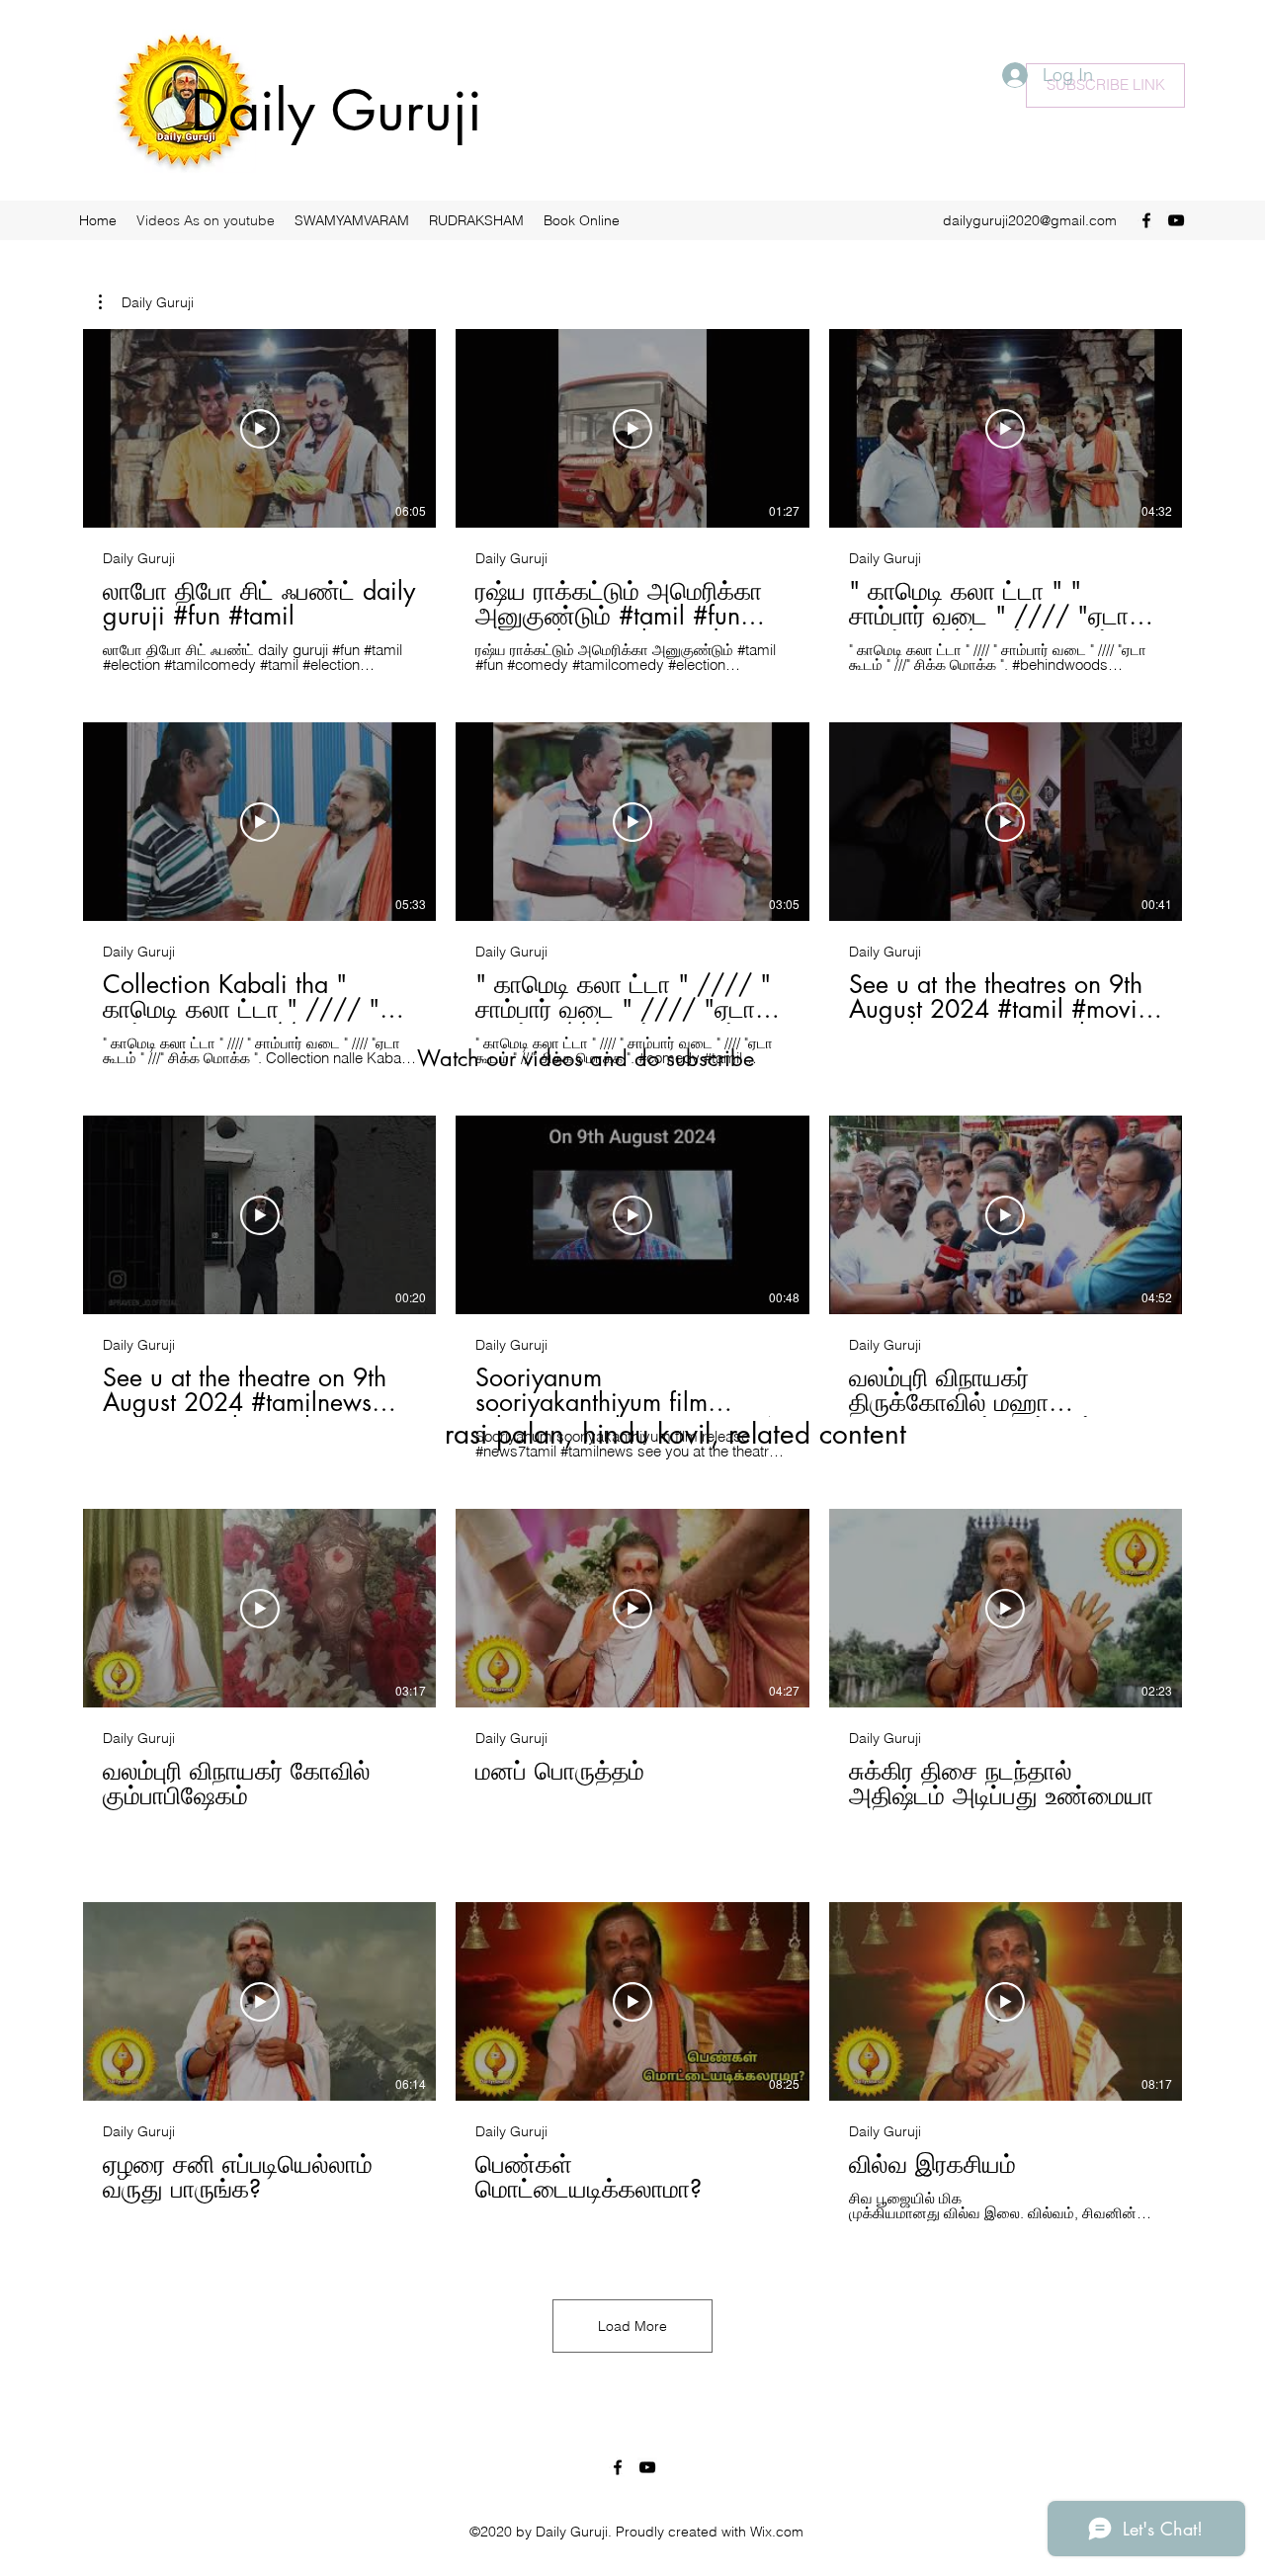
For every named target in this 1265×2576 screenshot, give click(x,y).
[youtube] (1176, 220)
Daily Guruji (337, 111)
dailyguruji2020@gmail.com (1030, 220)
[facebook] (1146, 220)
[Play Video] (260, 429)
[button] (146, 302)
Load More (632, 2326)
